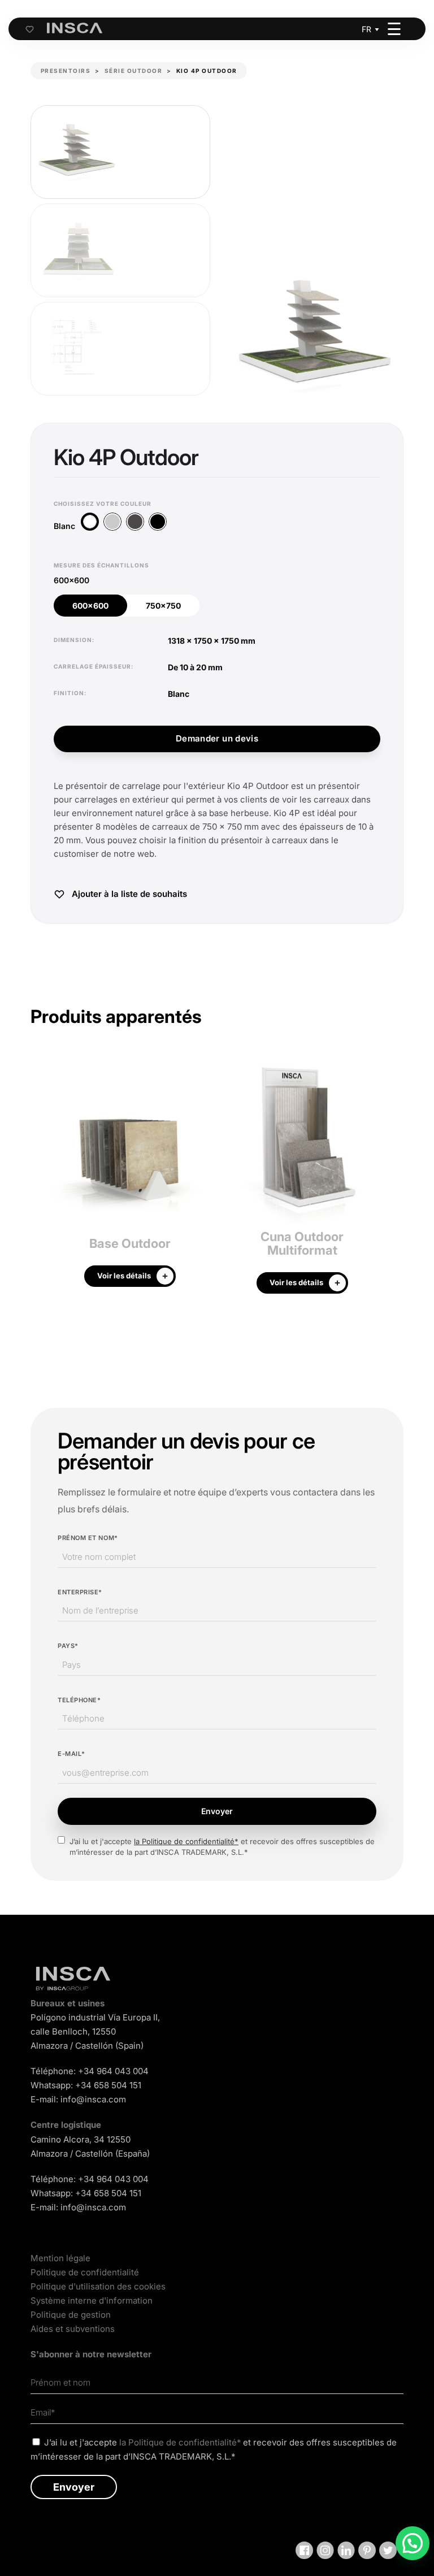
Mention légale (60, 2258)
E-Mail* (71, 1754)
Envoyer (217, 1811)
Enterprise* (80, 1592)
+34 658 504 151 (108, 2085)
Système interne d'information (92, 2300)
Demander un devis (217, 738)
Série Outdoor (134, 71)
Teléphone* (79, 1700)
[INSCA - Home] (75, 28)
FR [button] (366, 29)
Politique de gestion (71, 2315)
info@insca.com (93, 2099)
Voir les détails (124, 1276)
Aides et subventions (73, 2329)
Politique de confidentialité (85, 2272)
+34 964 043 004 (113, 2071)
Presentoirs (66, 71)
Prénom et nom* (88, 1538)
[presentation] (39, 1180)
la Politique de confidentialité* (186, 1841)
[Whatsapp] (413, 2543)
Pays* (68, 1646)
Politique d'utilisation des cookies (98, 2286)
